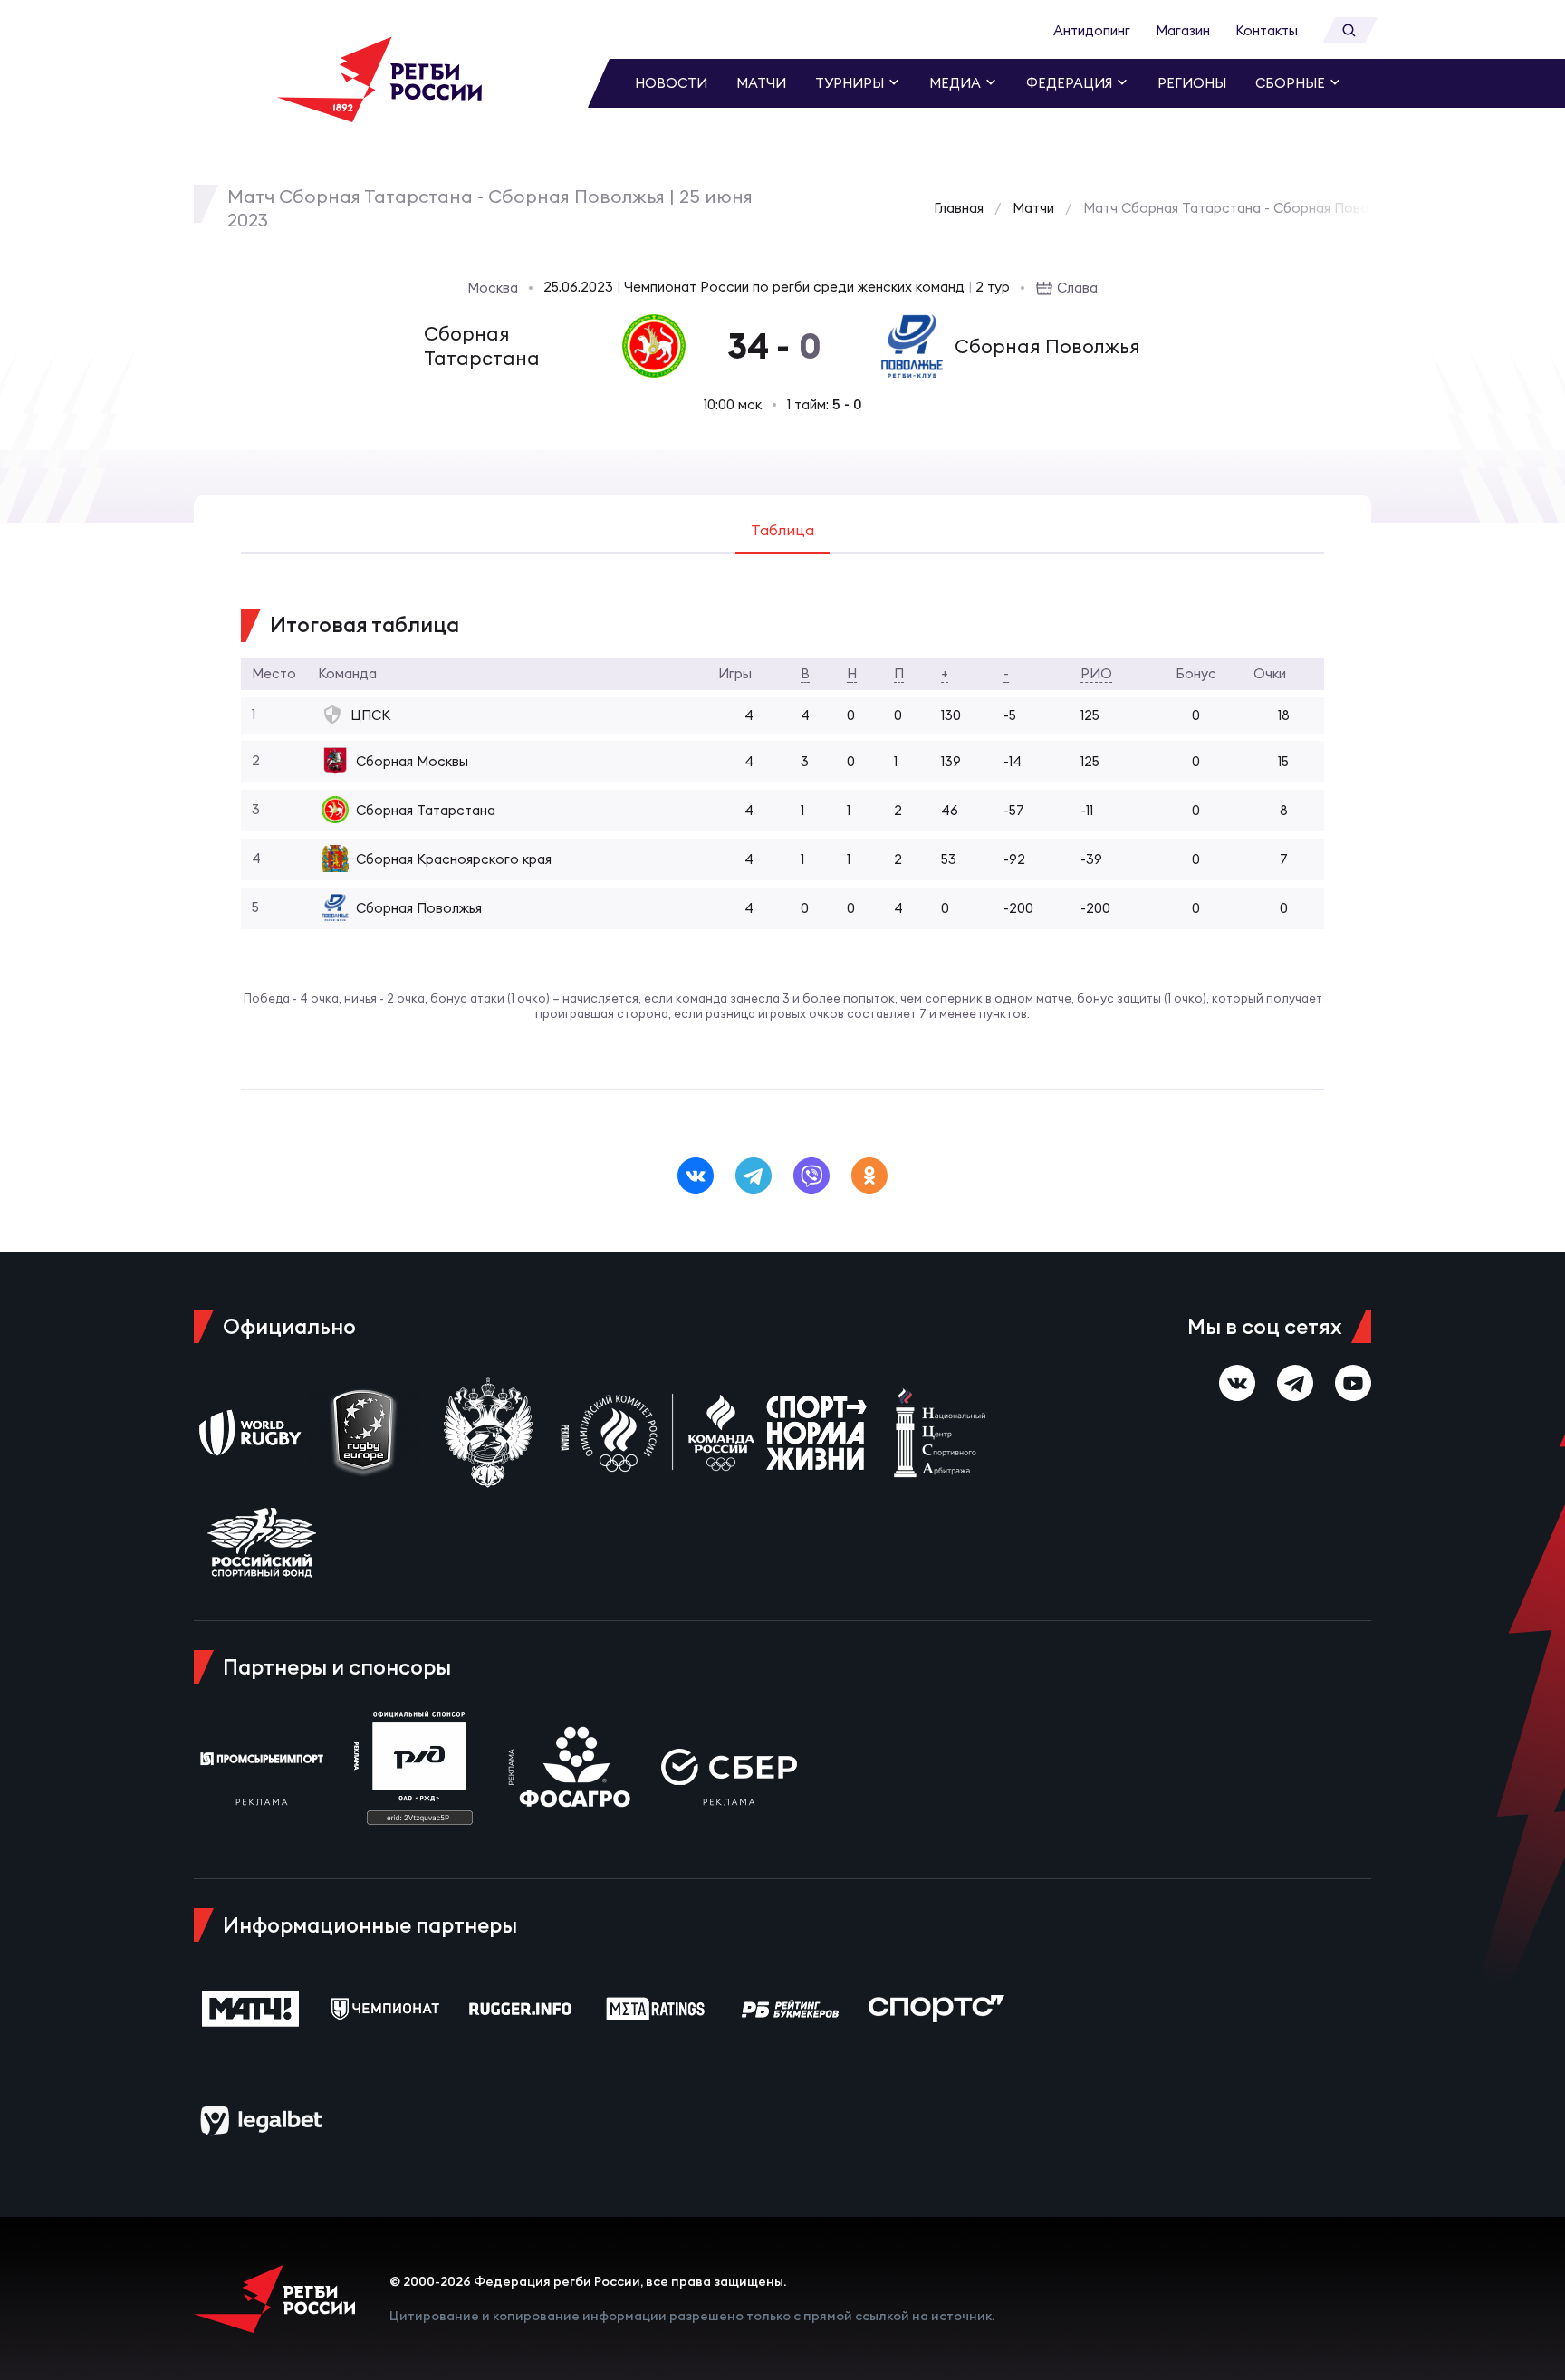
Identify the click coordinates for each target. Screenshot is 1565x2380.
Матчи (761, 83)
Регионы (1192, 83)
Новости (671, 83)
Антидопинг (1092, 30)
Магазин (1183, 30)
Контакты (1267, 30)
